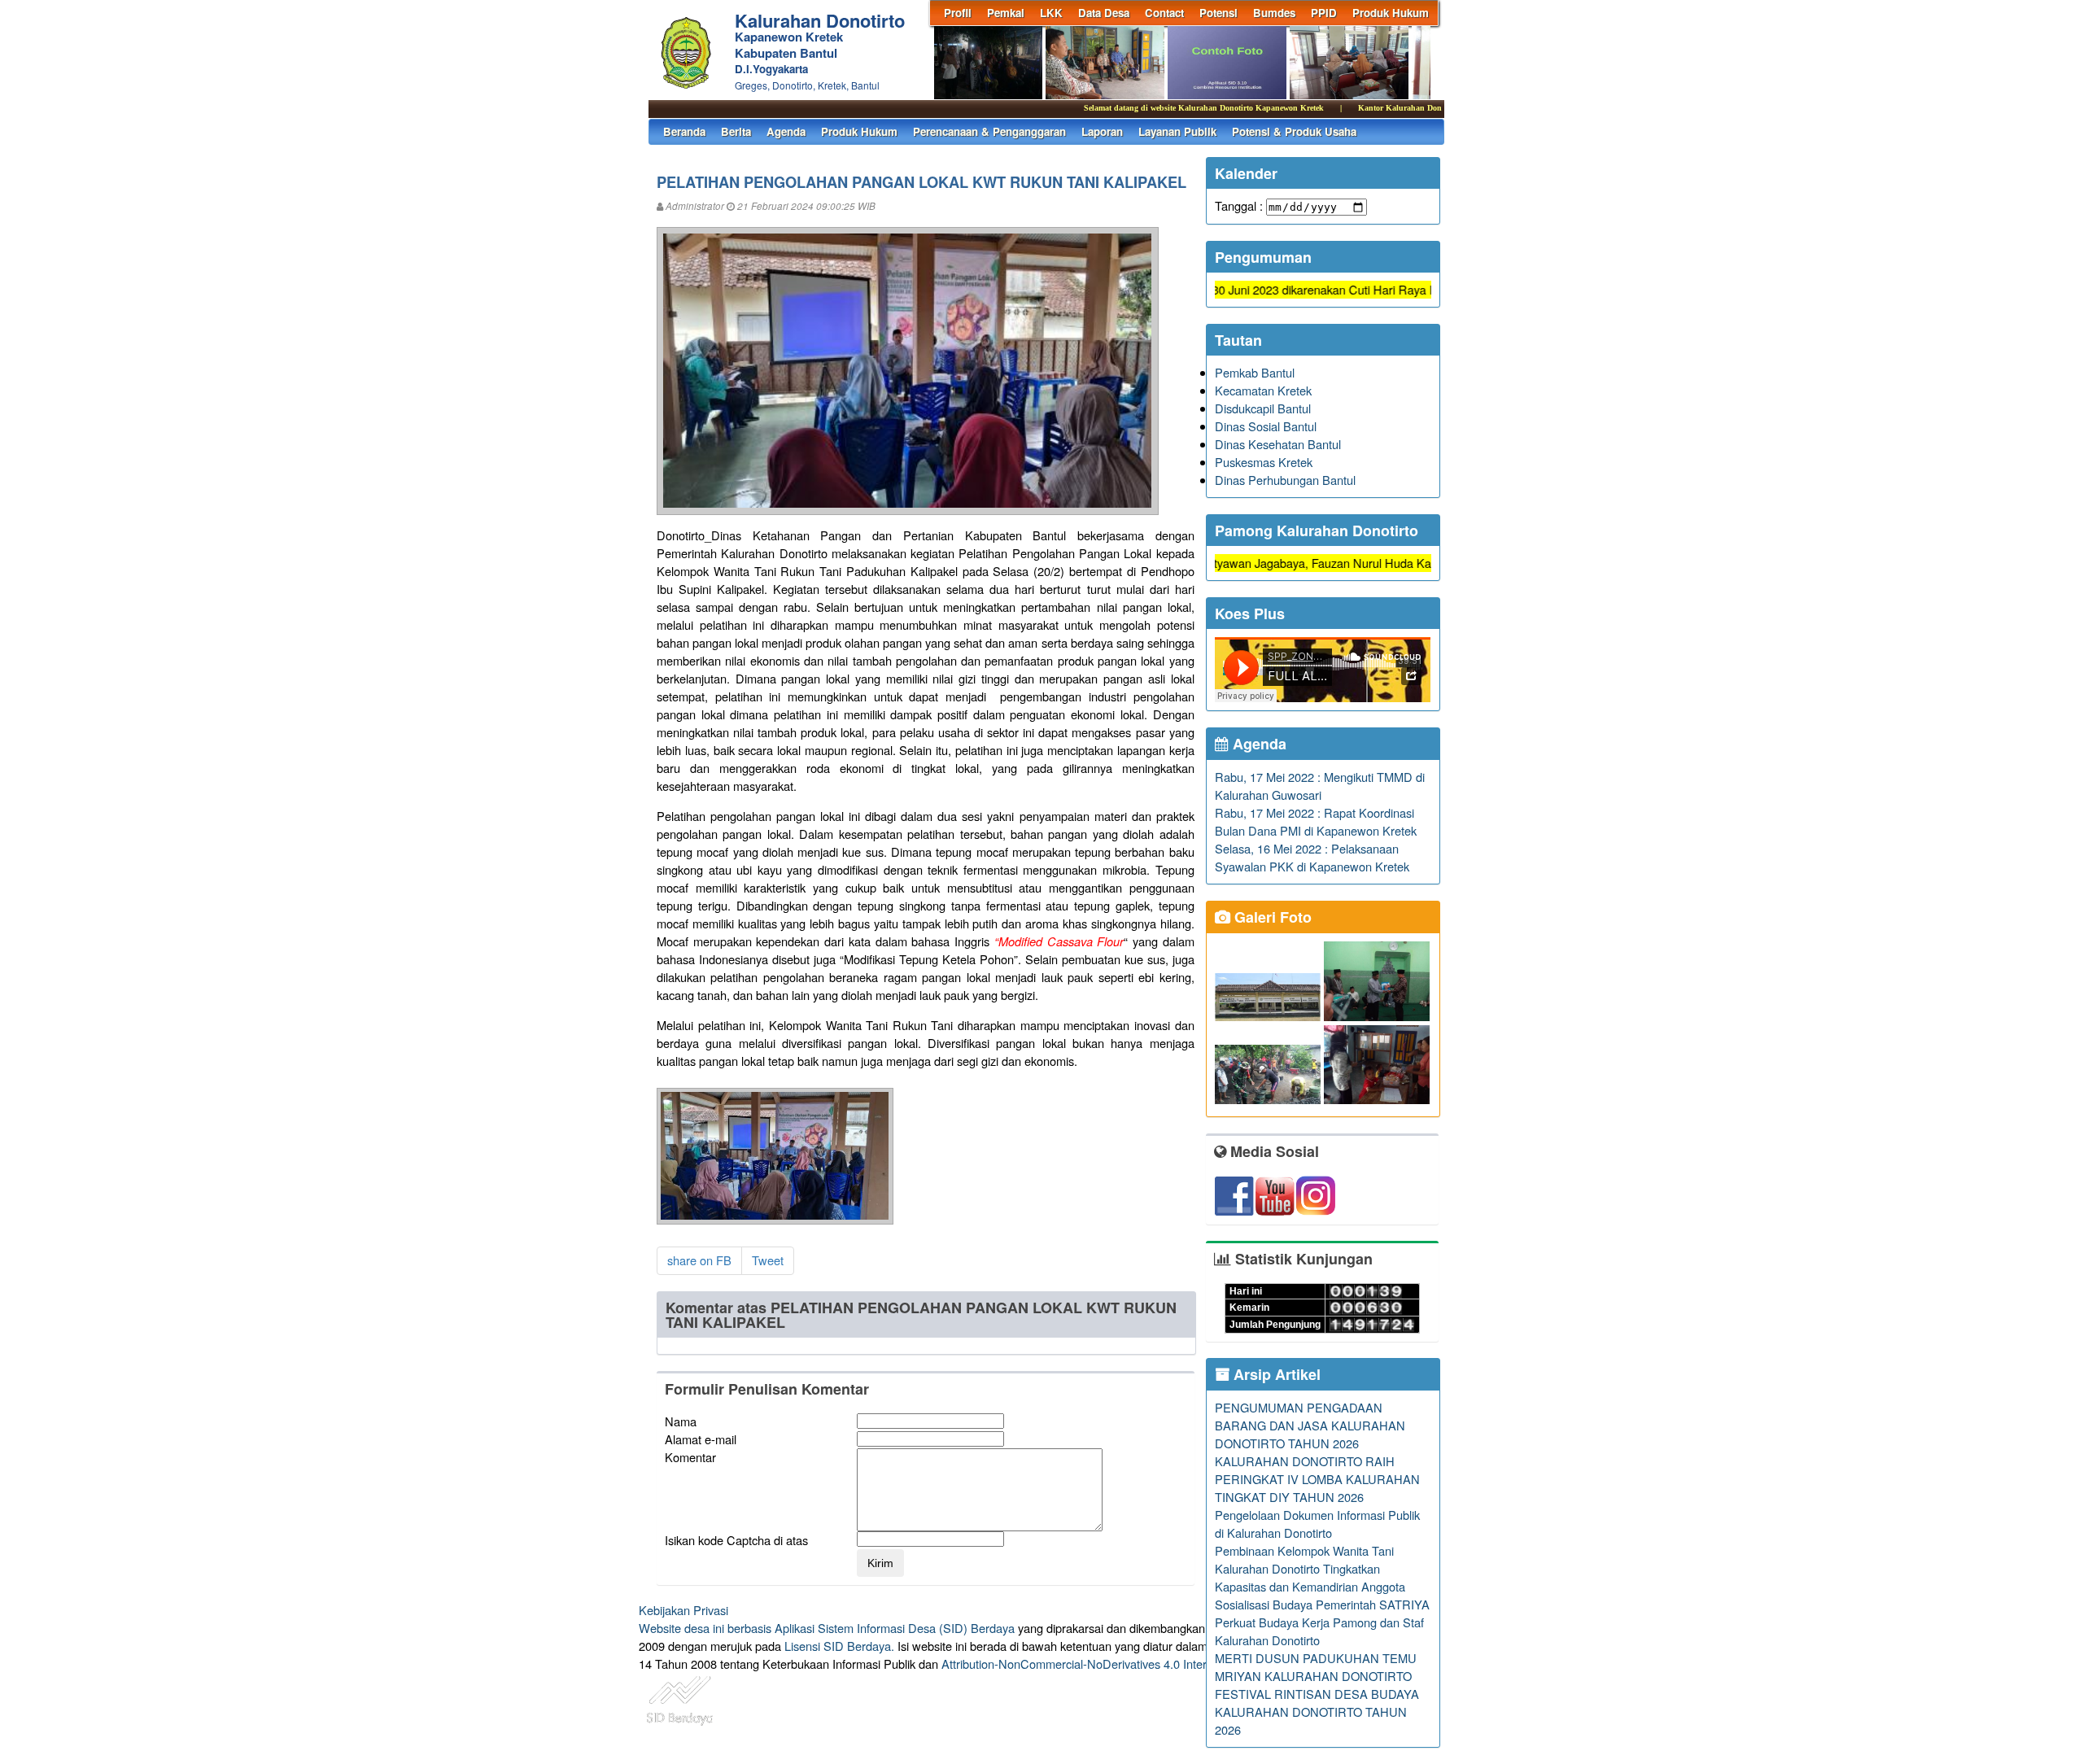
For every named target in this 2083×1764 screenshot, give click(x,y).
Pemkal (1006, 13)
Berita (736, 131)
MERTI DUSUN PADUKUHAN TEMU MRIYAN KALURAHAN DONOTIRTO (1316, 1667)
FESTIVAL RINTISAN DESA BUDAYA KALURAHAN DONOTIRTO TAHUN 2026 (1317, 1712)
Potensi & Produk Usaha (1294, 131)
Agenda (786, 131)
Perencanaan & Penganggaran (989, 131)
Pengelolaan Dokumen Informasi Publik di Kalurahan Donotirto (1317, 1524)
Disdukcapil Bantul (1263, 408)
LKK (1051, 13)
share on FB (699, 1260)
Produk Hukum (1391, 13)
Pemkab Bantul (1255, 372)
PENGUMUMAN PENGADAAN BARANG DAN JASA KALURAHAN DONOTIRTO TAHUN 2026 (1310, 1425)
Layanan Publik (1177, 131)
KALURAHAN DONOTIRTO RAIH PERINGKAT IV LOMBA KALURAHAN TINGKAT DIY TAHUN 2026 (1317, 1479)
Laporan (1102, 131)
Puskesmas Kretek (1264, 462)
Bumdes (1274, 13)
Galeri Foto (1271, 917)
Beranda (684, 131)
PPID (1324, 13)
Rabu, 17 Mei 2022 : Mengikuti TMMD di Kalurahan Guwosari (1320, 786)
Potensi (1218, 13)
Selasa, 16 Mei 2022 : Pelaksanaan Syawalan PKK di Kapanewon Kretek (1312, 857)
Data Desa (1104, 13)
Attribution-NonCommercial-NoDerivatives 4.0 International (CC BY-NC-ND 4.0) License (1171, 1664)
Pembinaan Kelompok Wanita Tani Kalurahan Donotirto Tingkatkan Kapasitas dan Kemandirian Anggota (1310, 1568)
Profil (958, 13)
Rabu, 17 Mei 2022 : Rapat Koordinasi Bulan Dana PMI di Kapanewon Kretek (1316, 821)
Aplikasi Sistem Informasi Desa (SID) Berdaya (895, 1628)
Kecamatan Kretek (1263, 390)
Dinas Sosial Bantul (1266, 426)
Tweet (768, 1260)
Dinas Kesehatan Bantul (1278, 444)
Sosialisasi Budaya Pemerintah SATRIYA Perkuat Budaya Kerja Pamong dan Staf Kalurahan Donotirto (1322, 1622)
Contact (1164, 13)
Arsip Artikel (1275, 1374)
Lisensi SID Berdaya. (839, 1646)
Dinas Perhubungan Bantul (1285, 480)
